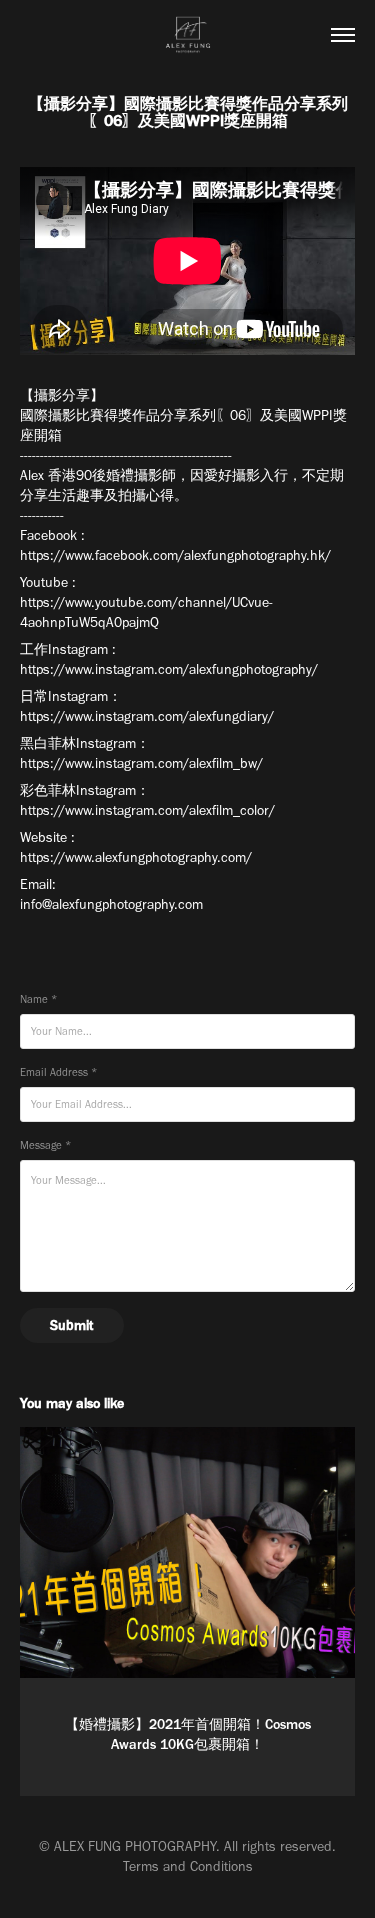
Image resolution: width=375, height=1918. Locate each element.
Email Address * (58, 1072)
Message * (45, 1145)
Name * (38, 999)
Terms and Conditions (188, 1866)
